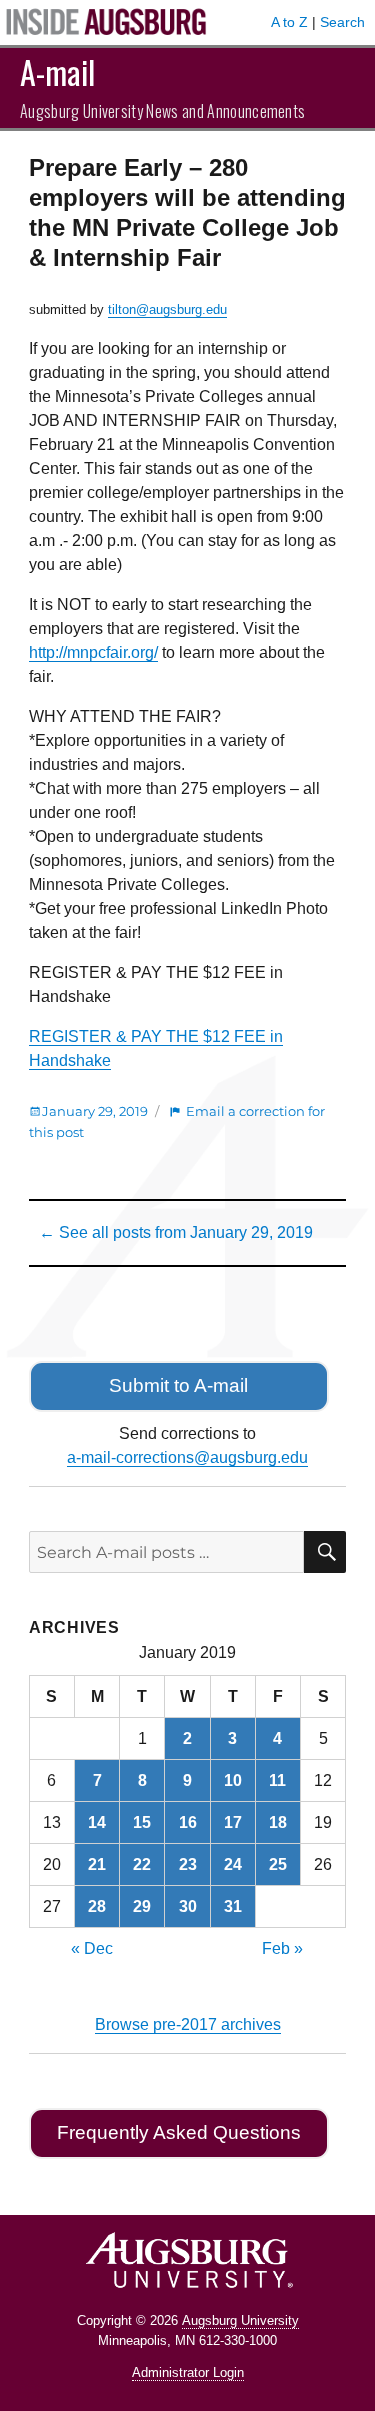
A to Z (289, 22)
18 (278, 1822)
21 (97, 1864)
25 (278, 1864)
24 (233, 1864)
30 (188, 1906)
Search (342, 22)
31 (233, 1906)
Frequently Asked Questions (179, 2132)
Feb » (282, 1948)
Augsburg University (240, 2320)
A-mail (57, 71)
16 (188, 1822)
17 (233, 1822)
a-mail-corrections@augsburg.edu (187, 1457)
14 (97, 1822)
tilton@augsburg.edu (167, 309)
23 (188, 1864)
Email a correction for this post (177, 1121)
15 (142, 1822)
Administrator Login (188, 2372)
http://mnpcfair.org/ (93, 652)
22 (142, 1864)
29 (142, 1906)
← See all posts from (176, 1232)
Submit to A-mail (178, 1385)
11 (277, 1780)
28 (97, 1906)
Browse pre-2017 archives (188, 2024)
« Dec (92, 1948)
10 (233, 1780)
